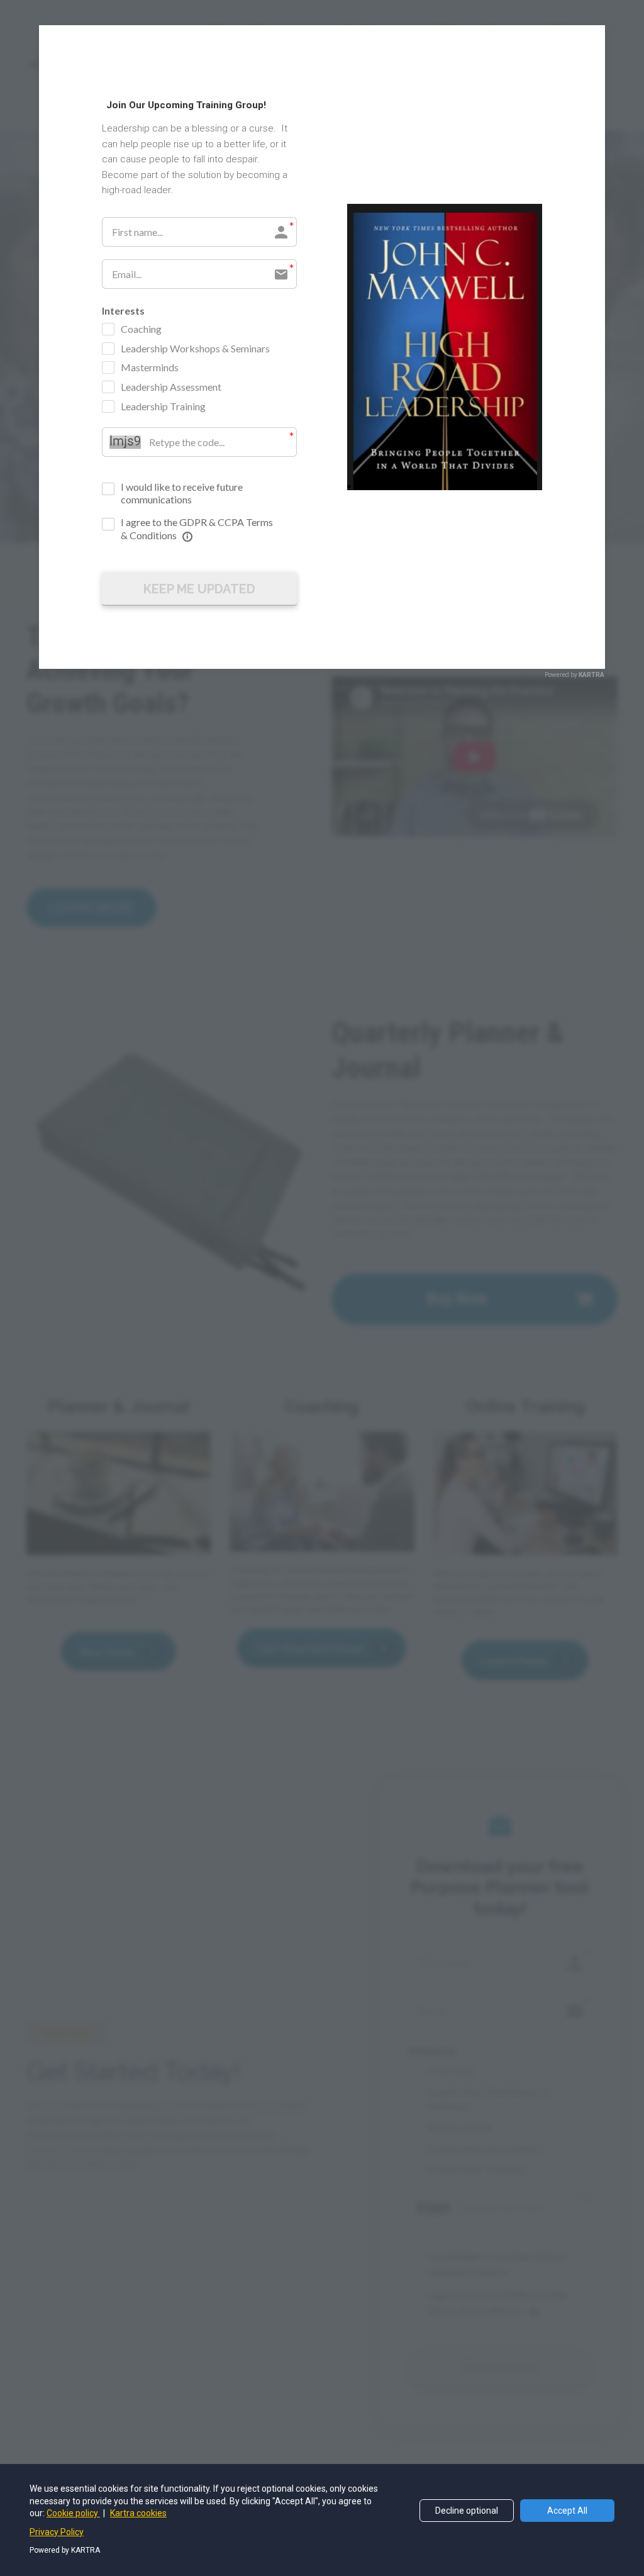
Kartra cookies (138, 2513)
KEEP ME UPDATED (199, 589)
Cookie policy (73, 2513)
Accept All (567, 2511)
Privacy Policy (57, 2532)
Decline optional (467, 2511)
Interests (123, 311)
